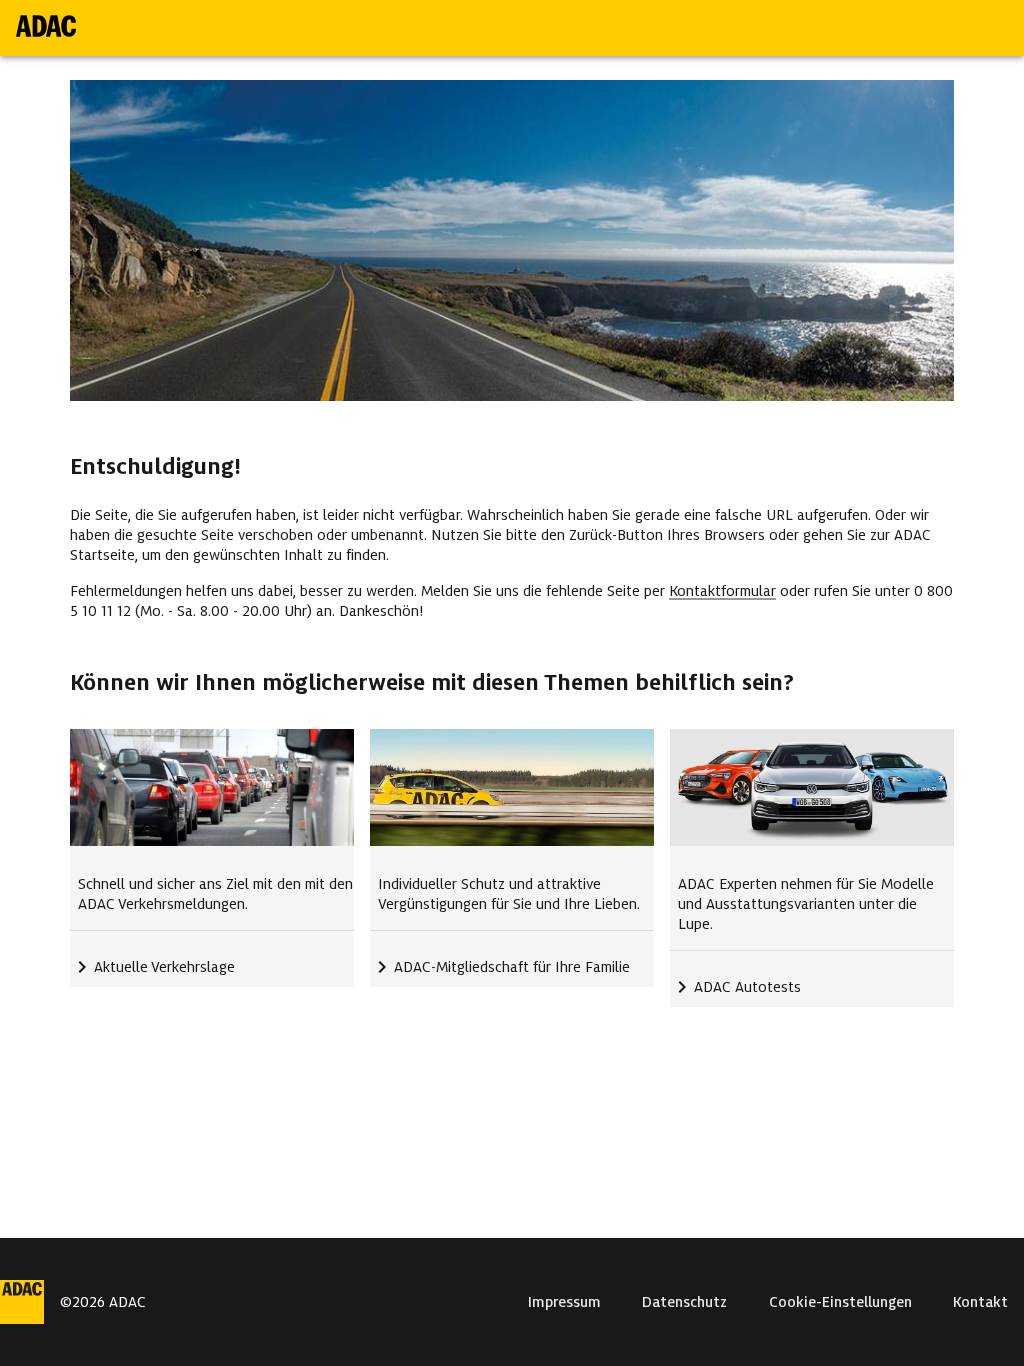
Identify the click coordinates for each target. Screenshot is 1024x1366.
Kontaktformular (722, 591)
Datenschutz (684, 1302)
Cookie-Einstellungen (840, 1302)
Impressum (564, 1302)
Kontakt (980, 1302)
